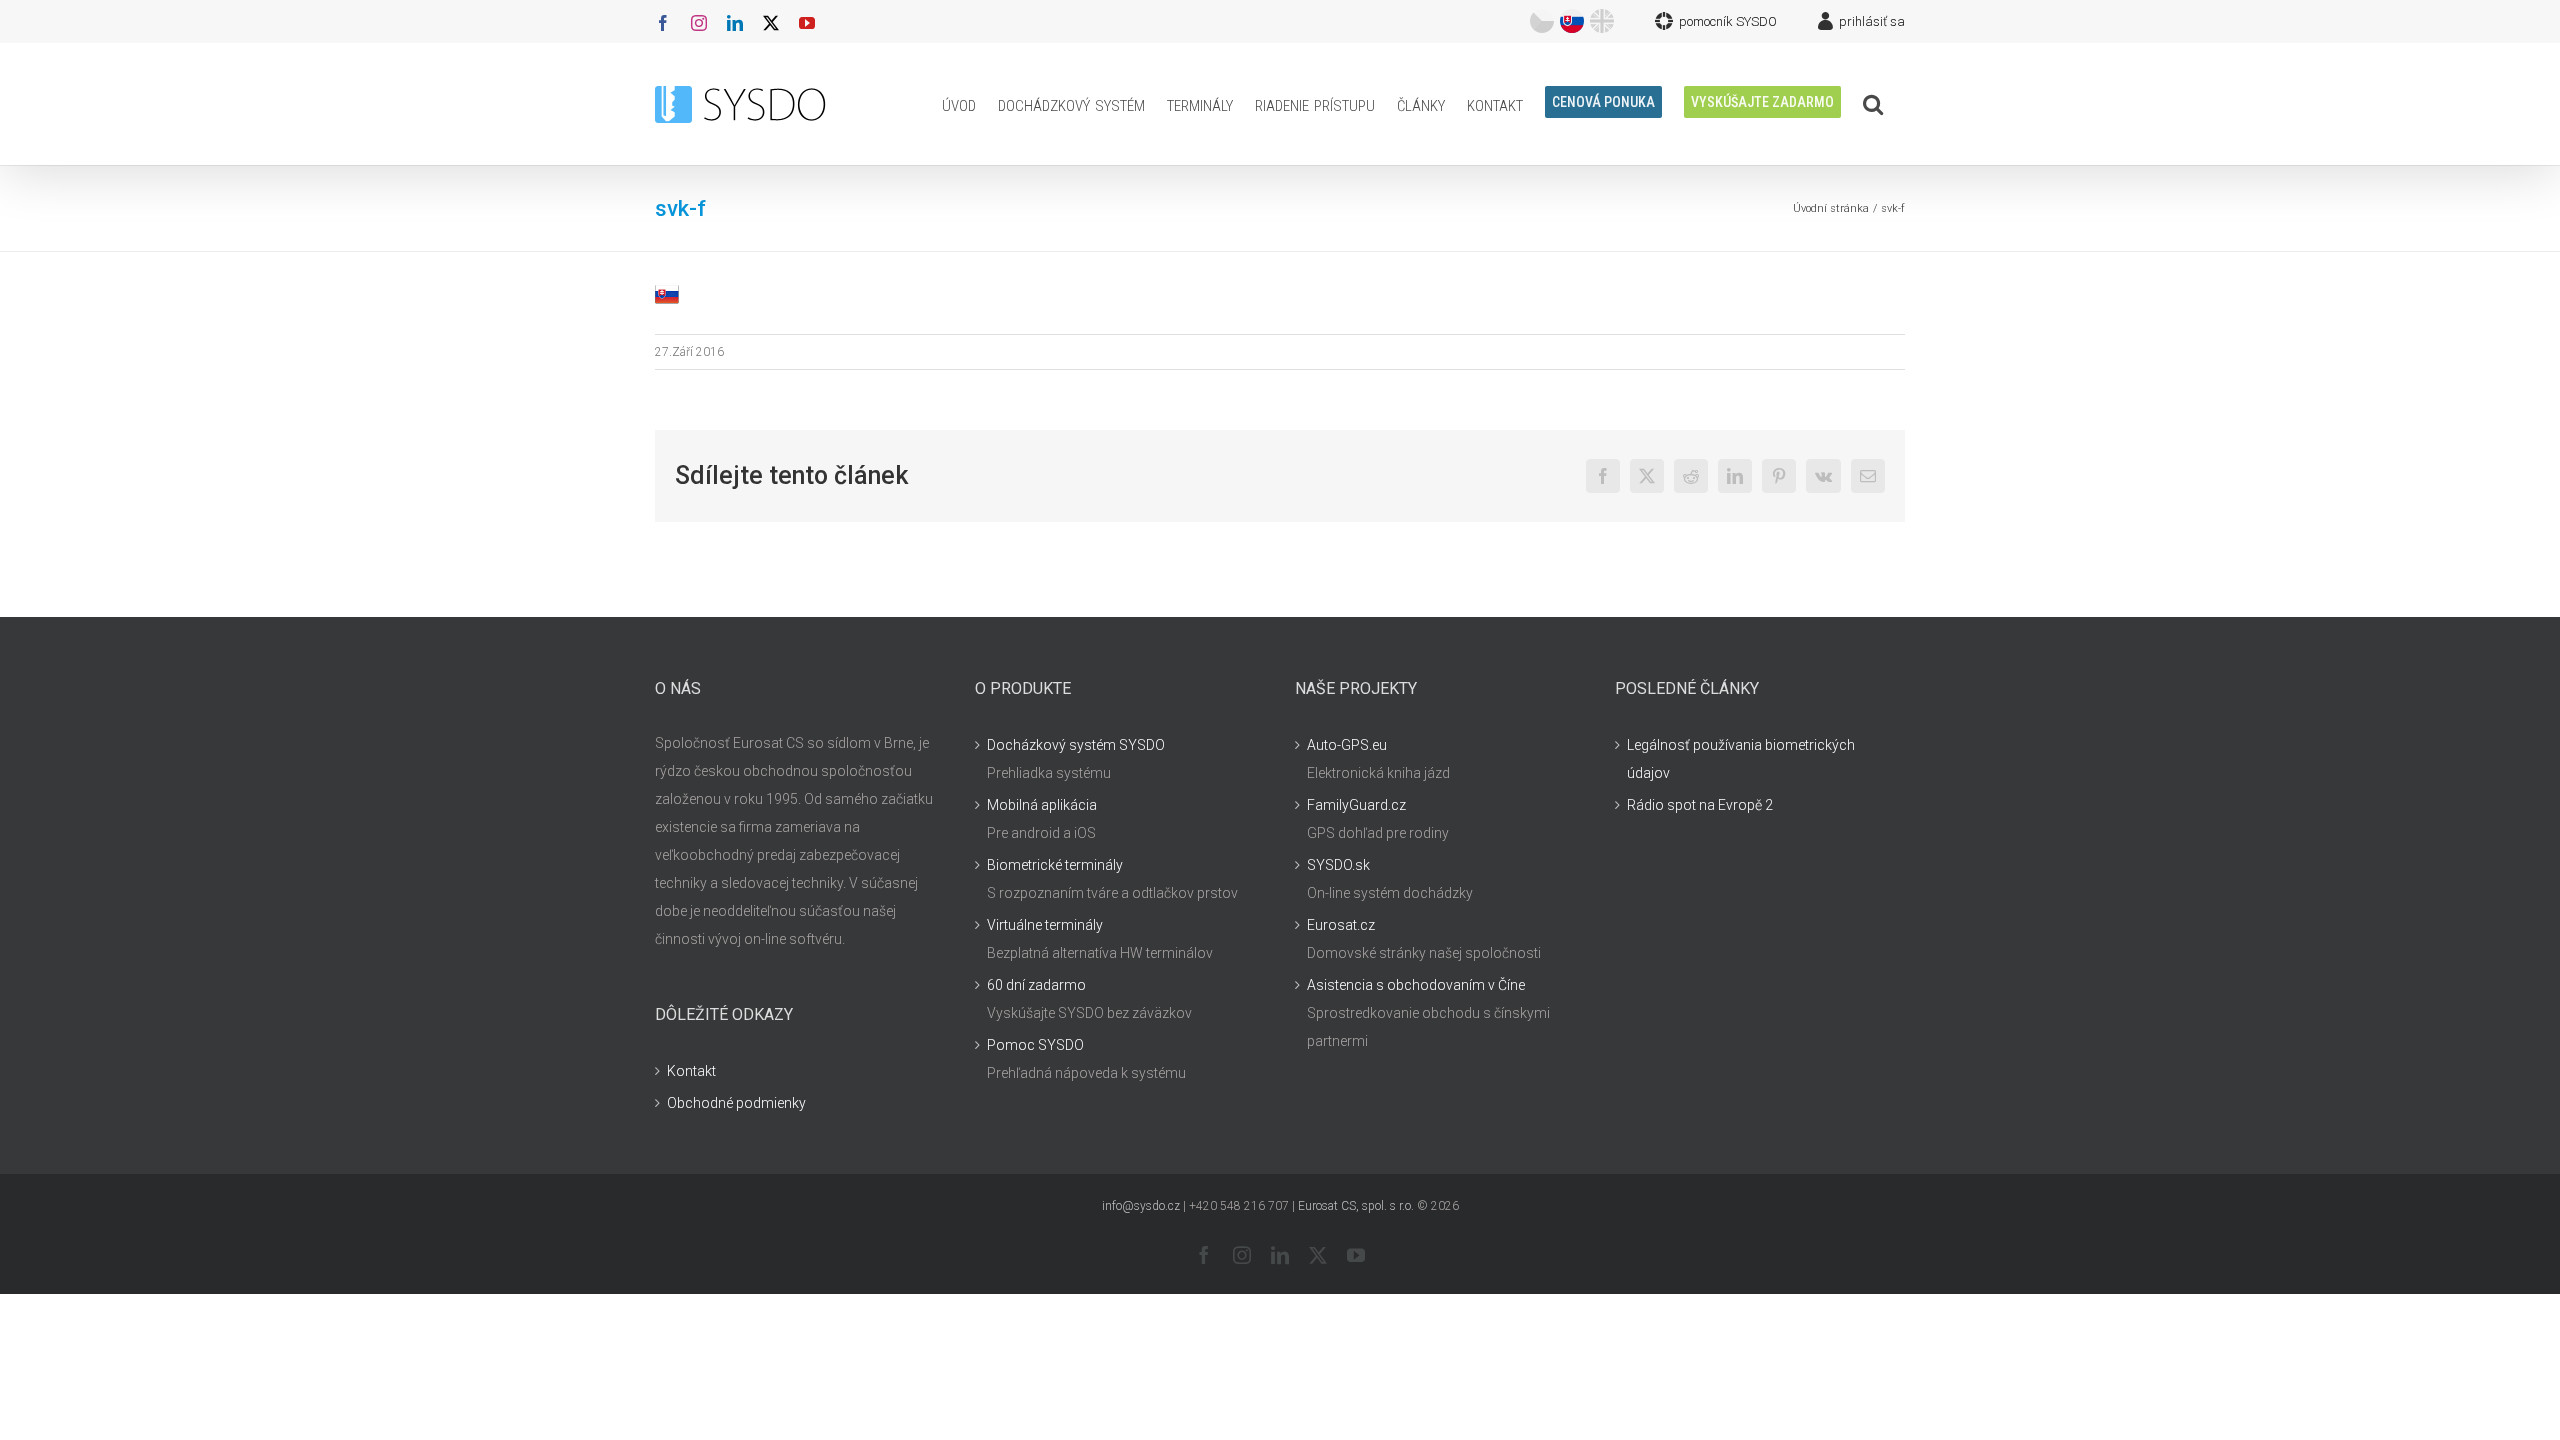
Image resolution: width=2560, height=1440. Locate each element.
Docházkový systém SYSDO (1076, 745)
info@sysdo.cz (1141, 1206)
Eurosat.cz (1341, 925)
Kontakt (691, 1071)
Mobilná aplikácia (1042, 805)
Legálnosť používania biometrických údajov (1741, 759)
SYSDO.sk (1338, 865)
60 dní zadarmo (1036, 985)
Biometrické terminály (1055, 865)
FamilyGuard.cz (1356, 805)
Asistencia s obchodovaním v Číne (1416, 985)
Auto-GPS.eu (1347, 745)
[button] (1873, 104)
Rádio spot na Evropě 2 (1700, 805)
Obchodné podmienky (736, 1103)
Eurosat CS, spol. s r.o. (1356, 1206)
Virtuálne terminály (1045, 925)
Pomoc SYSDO (1035, 1045)
